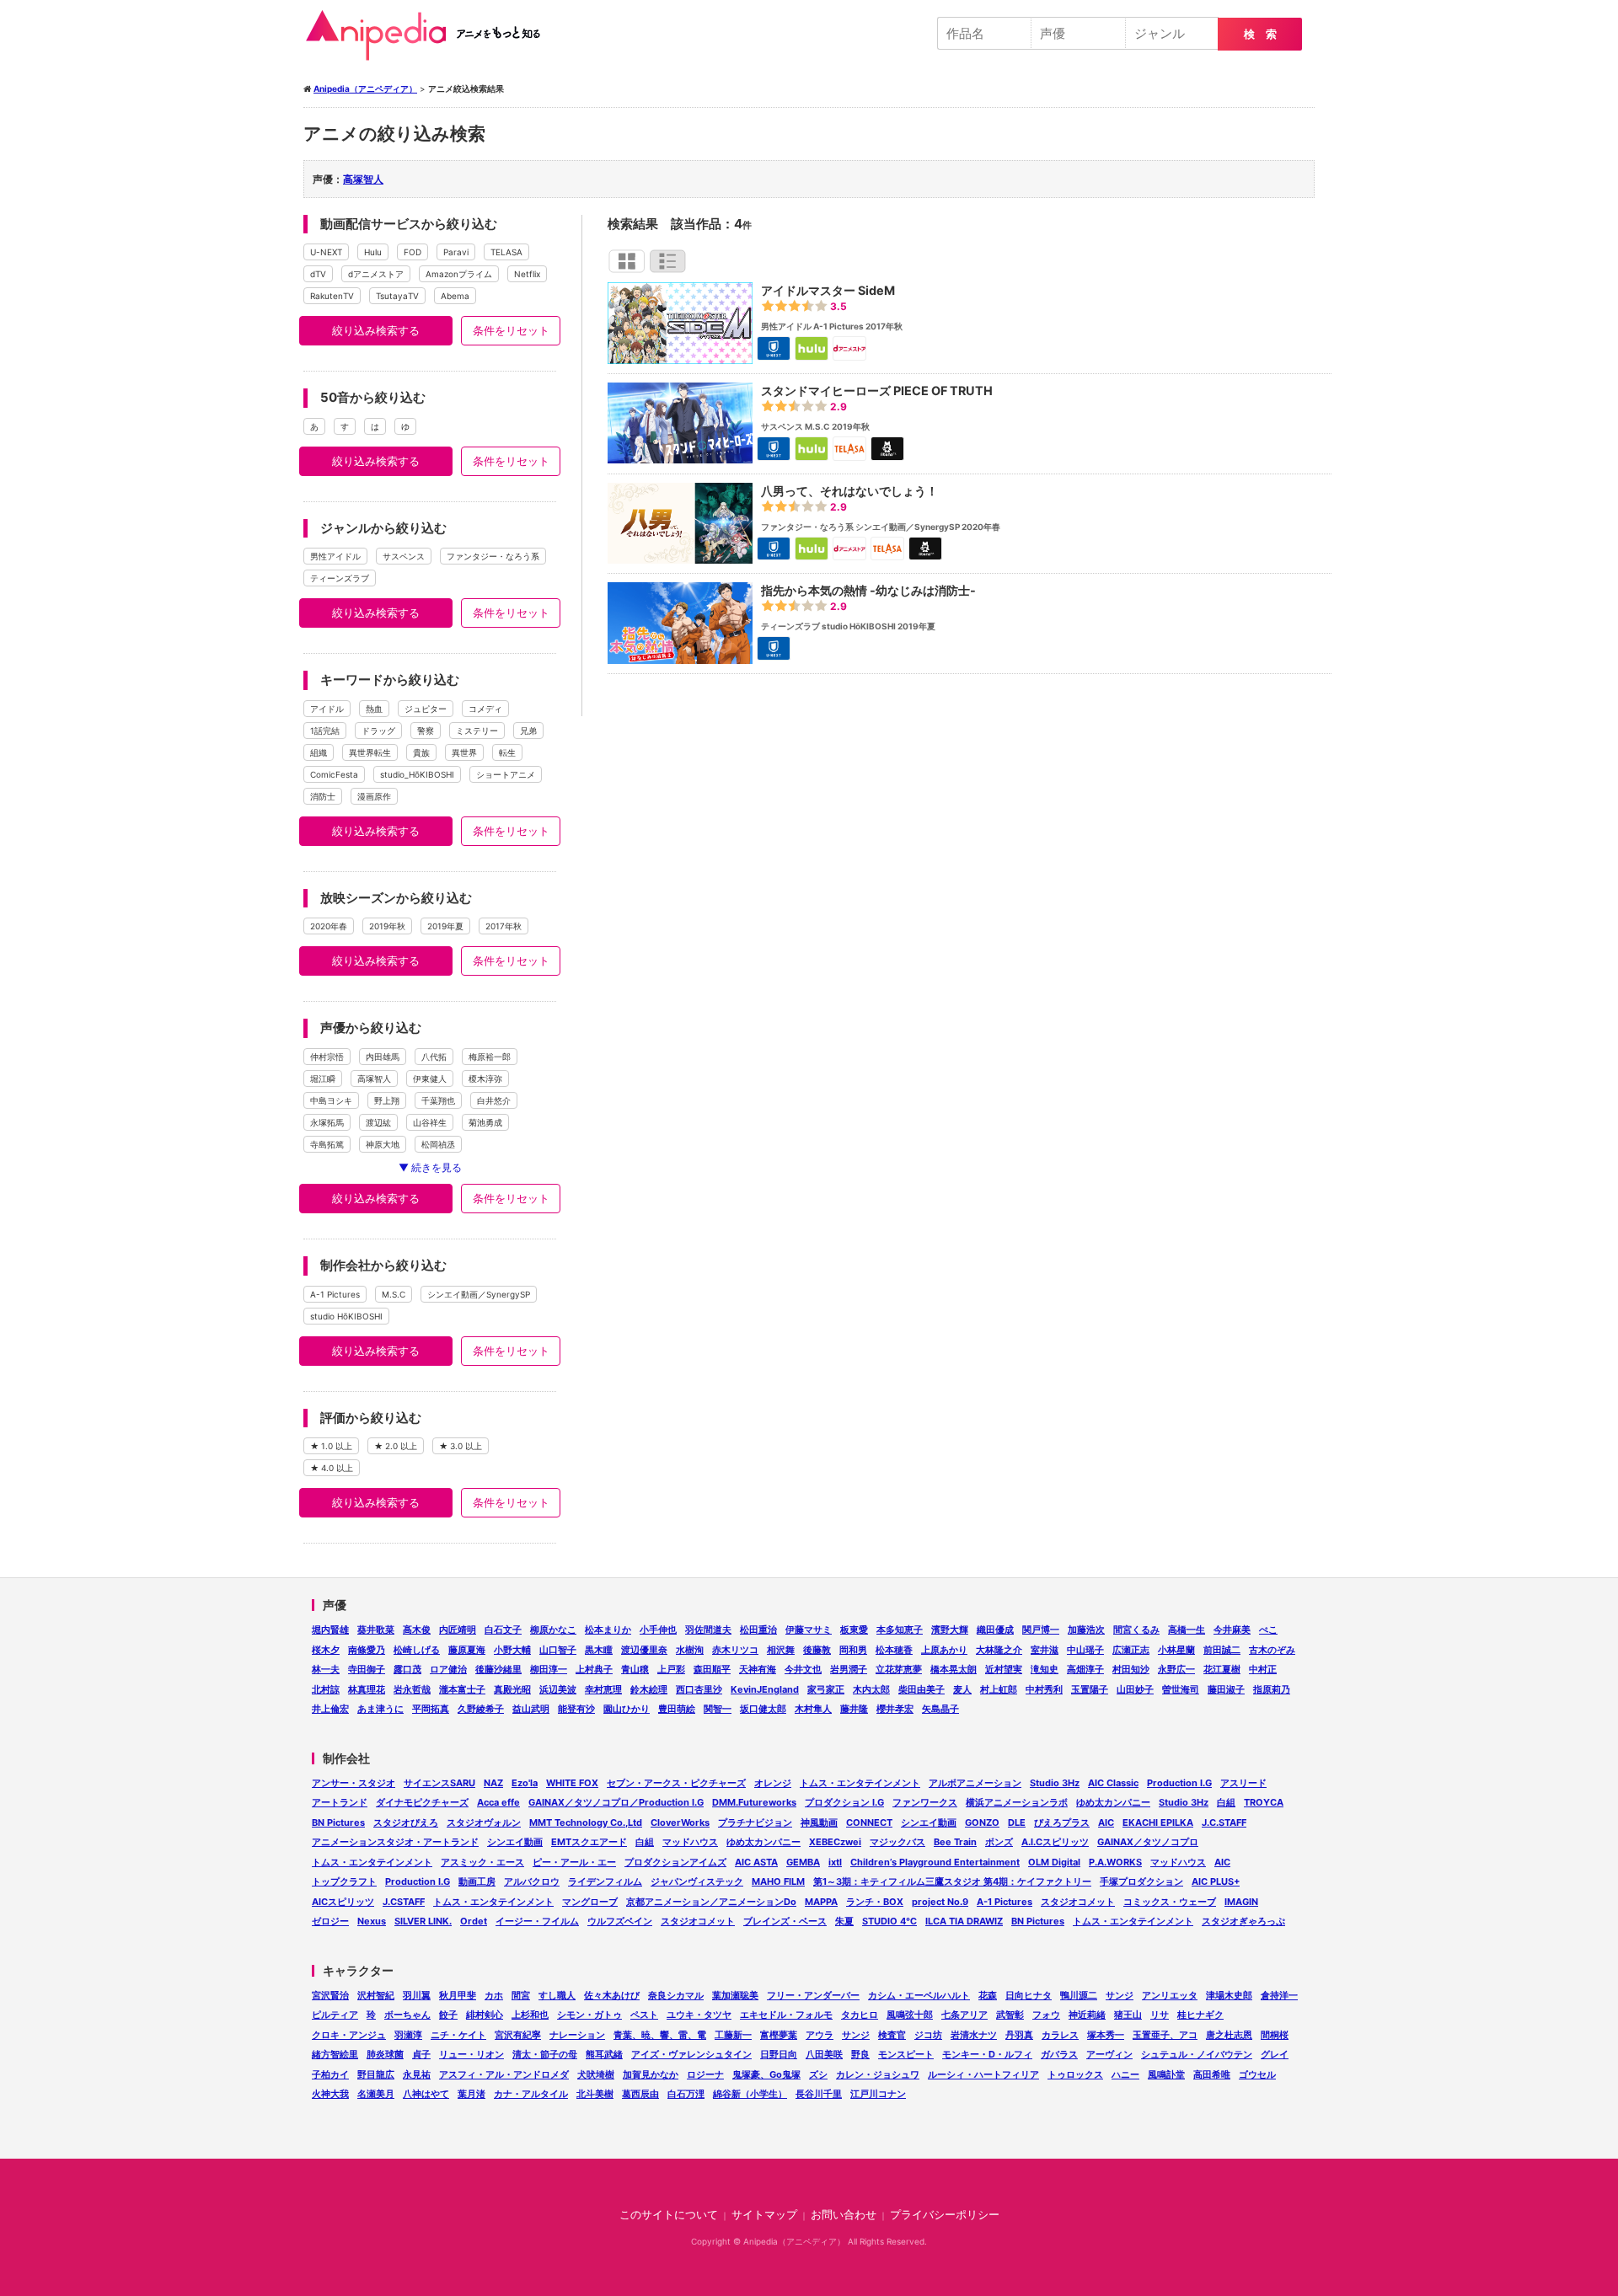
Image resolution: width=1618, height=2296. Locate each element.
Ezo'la (525, 1783)
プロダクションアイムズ (675, 1862)
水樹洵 (690, 1650)
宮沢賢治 (330, 1995)
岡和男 (853, 1650)
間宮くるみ (1136, 1630)
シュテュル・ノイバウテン (1197, 2054)
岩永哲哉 (412, 1689)
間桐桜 (1275, 2035)
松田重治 (758, 1630)
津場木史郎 (1229, 1995)
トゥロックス (1075, 2074)
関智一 (718, 1709)
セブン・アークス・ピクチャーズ (676, 1783)
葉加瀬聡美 (735, 1995)
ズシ (818, 2074)
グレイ (1275, 2054)
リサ (1160, 2015)
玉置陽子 (1090, 1689)
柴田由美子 (922, 1689)
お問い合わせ (844, 2215)
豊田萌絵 (677, 1709)
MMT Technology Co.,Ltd (586, 1822)
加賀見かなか (651, 2074)
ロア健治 (448, 1669)
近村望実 (1004, 1669)
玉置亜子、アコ (1165, 2035)
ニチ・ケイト (458, 2035)
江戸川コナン (878, 2094)
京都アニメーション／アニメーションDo (711, 1902)
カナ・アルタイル (531, 2094)
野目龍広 (376, 2074)
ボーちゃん (407, 2015)
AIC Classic (1113, 1783)
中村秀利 (1044, 1689)
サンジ (1120, 1995)
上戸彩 (671, 1669)
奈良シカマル (676, 1995)
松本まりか (608, 1630)
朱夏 (844, 1921)
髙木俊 (417, 1630)
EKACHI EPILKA (1158, 1822)
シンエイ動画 (929, 1822)
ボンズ (999, 1842)
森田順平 (712, 1669)
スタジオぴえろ (406, 1822)
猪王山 (1128, 2015)
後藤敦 (817, 1650)
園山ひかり (627, 1709)
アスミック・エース (482, 1862)
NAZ (493, 1783)
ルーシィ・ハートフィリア (983, 2074)
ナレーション (577, 2035)
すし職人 (557, 1995)
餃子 (448, 2015)
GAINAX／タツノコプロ (1148, 1842)
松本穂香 (894, 1650)
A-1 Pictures (1005, 1902)
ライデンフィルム (605, 1881)
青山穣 (635, 1669)
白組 (1226, 1802)
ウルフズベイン (620, 1921)
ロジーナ (705, 2074)
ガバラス (1059, 2054)
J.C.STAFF (1224, 1822)
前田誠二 (1222, 1650)
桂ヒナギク (1200, 2015)
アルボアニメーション (975, 1783)
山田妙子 (1135, 1689)
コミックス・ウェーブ (1170, 1902)
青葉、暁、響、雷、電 (660, 2035)
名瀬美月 (376, 2094)
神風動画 (819, 1822)
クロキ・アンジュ (349, 2035)
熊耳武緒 (604, 2054)
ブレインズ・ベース (785, 1921)
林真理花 (367, 1689)
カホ (494, 1995)
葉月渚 (471, 2094)
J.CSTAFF (404, 1902)
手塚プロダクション (1141, 1881)
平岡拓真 (431, 1709)
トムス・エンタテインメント (860, 1783)
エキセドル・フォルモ (786, 2015)
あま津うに (380, 1709)
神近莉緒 (1087, 2015)
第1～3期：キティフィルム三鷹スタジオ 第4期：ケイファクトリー (952, 1881)
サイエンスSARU (439, 1783)
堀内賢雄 (330, 1630)
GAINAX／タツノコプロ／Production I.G (616, 1802)
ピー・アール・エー (574, 1862)
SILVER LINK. (423, 1921)
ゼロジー (330, 1921)
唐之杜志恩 (1229, 2035)
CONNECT (869, 1822)
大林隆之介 (999, 1650)
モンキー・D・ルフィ (987, 2054)
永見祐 (417, 2074)
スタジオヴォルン (484, 1822)
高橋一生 (1187, 1630)
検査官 (892, 2035)
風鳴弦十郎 (910, 2015)
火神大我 (330, 2094)
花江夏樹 (1222, 1669)
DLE (1017, 1822)
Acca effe (498, 1802)
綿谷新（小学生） (750, 2094)
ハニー (1125, 2074)
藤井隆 (854, 1709)
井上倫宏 (330, 1709)
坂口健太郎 (763, 1709)
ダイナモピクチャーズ (422, 1802)
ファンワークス (925, 1802)
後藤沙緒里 (498, 1669)
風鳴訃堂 (1166, 2074)
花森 (988, 1995)
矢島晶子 (940, 1709)
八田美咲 (824, 2054)
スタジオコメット (1078, 1902)
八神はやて (426, 2094)
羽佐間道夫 (708, 1630)
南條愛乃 (367, 1650)
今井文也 (803, 1669)
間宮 (521, 1995)
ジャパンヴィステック (697, 1881)
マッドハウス (690, 1842)
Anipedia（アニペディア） (430, 35)
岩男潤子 (849, 1669)
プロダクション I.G (844, 1802)
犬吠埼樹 (596, 2074)
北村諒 (326, 1689)
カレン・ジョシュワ (878, 2074)
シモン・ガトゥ (589, 2015)
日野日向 (779, 2054)
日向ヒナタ (1029, 1995)
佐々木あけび (612, 1995)
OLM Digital (1054, 1862)
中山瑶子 (1085, 1650)
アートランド (340, 1802)
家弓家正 (826, 1689)
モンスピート (906, 2054)
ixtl (835, 1862)
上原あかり (944, 1650)
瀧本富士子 (462, 1689)
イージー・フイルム (537, 1921)
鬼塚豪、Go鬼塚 (766, 2074)
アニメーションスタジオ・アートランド (395, 1842)
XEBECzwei (835, 1842)
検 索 (1260, 34)
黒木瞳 (599, 1650)
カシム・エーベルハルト (919, 1995)
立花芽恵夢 (899, 1669)
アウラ (820, 2035)
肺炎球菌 (385, 2054)
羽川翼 (417, 1995)
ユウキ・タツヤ (699, 2015)
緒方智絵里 (335, 2054)
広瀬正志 (1131, 1650)
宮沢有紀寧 (518, 2035)
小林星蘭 (1176, 1650)
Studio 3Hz (1055, 1783)
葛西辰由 (640, 2094)
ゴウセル (1257, 2074)
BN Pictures (338, 1822)
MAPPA (821, 1902)
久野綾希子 (481, 1709)
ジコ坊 (928, 2035)
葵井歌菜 (376, 1630)
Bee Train (955, 1842)
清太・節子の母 (545, 2054)
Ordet (474, 1921)
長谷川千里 (819, 2094)
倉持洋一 (1279, 1995)
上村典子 (594, 1669)
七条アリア (964, 2015)
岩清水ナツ (974, 2035)
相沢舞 (781, 1650)
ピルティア (335, 2015)
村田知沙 (1131, 1669)
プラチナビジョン (755, 1822)
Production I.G (1179, 1783)
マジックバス (897, 1842)
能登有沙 (576, 1709)
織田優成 (995, 1630)
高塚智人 (363, 179)
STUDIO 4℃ (889, 1921)
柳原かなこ (553, 1630)
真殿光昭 (512, 1689)
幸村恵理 (603, 1689)
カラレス (1060, 2035)
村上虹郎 (999, 1689)
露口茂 (407, 1669)
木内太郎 (871, 1689)
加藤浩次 (1086, 1630)
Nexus (372, 1921)
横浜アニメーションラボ (1017, 1802)
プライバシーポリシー (945, 2215)
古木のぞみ (1272, 1650)
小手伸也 (658, 1630)
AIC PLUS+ (1216, 1881)
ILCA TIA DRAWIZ (964, 1921)
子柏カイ (330, 2074)
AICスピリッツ (343, 1902)
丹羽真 (1019, 2035)
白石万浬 (686, 2094)
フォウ (1046, 2015)
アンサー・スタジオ (354, 1783)
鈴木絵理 (649, 1689)
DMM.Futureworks (754, 1802)
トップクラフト (344, 1881)
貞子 (421, 2054)
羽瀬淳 (408, 2035)
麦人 (962, 1689)
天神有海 (758, 1669)
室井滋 (1045, 1650)
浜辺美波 (558, 1689)
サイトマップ (764, 2215)
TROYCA (1264, 1802)
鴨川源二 (1079, 1995)
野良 (860, 2054)
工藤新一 (733, 2035)
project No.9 (940, 1902)
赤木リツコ (735, 1650)
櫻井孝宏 (895, 1709)
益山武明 (531, 1709)
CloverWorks (680, 1822)
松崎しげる (417, 1650)
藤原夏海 (467, 1650)
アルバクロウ (532, 1881)
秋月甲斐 (458, 1995)
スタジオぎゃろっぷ (1243, 1921)
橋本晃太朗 (954, 1669)
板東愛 (854, 1630)
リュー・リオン (471, 2054)
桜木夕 (326, 1650)
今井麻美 (1232, 1630)
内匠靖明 (458, 1630)
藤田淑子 (1226, 1689)
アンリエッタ (1170, 1995)
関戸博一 (1041, 1630)
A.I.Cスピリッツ (1055, 1842)
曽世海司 (1181, 1689)
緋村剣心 (485, 2015)
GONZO (982, 1822)
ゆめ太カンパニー (1113, 1802)
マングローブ (590, 1902)
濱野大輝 (950, 1630)
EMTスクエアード (589, 1842)
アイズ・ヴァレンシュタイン (691, 2054)
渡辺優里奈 (644, 1650)
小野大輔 (512, 1650)
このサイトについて (669, 2215)
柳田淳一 (549, 1669)
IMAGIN (1241, 1902)
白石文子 (503, 1630)
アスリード (1243, 1783)
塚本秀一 (1106, 2035)
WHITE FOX (572, 1783)
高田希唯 (1212, 2074)
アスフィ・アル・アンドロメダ (504, 2074)
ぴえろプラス (1062, 1822)
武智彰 (1010, 2015)
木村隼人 (813, 1709)
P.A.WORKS (1115, 1862)
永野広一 (1176, 1669)
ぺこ (1268, 1630)
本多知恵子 (900, 1630)
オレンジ (773, 1783)
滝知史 (1045, 1669)
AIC (1106, 1822)
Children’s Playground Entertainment (935, 1862)
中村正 (1263, 1669)
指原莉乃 (1272, 1689)
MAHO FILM (778, 1881)
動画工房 (477, 1881)
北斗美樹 (595, 2094)
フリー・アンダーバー (813, 1995)
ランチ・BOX (875, 1902)
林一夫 (326, 1669)
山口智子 (558, 1650)
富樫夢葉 (779, 2035)
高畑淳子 (1085, 1669)
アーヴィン (1109, 2054)
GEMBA (803, 1862)
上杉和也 (530, 2015)
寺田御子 (367, 1669)
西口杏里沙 (699, 1689)
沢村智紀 (376, 1995)
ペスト (644, 2015)
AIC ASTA (756, 1862)
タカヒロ (860, 2015)
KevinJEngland (765, 1689)
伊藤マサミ (809, 1630)
